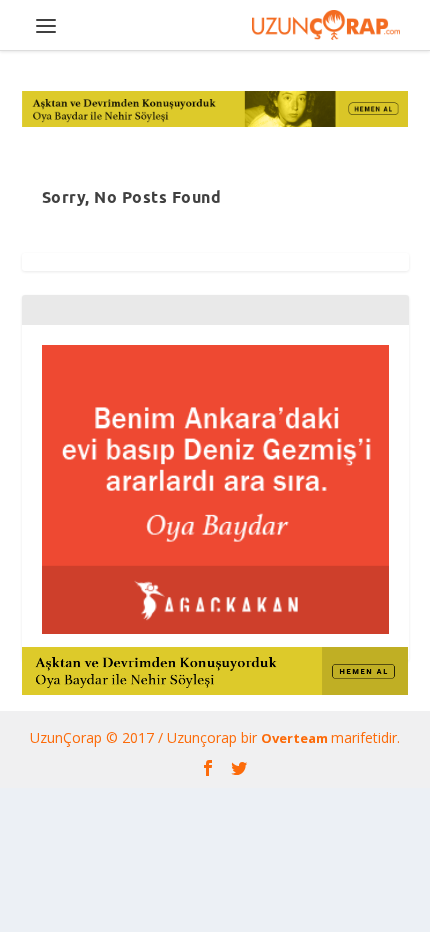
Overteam (296, 738)
